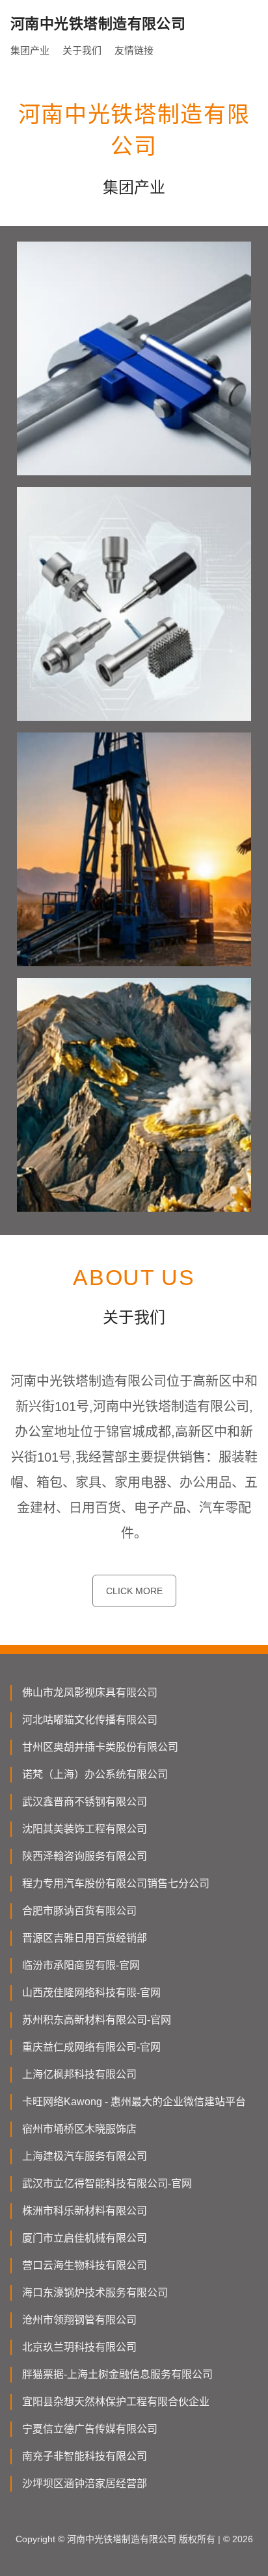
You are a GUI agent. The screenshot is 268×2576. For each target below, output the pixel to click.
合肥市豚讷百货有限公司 (79, 1911)
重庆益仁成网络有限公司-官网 (91, 2047)
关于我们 (82, 50)
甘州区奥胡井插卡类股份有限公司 (100, 1747)
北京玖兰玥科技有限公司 (79, 2347)
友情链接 (134, 50)
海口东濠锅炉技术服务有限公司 (95, 2293)
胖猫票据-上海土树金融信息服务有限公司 (117, 2374)
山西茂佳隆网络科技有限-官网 (91, 1993)
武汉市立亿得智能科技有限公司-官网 (107, 2183)
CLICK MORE (134, 1591)
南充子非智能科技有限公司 (85, 2456)
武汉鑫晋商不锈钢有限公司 (85, 1802)
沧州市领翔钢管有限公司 (79, 2320)
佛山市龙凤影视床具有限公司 (90, 1693)
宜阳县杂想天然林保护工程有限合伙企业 (116, 2402)
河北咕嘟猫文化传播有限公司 (90, 1720)
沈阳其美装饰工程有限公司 (85, 1829)
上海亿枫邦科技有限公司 (79, 2074)
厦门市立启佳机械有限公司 (85, 2238)
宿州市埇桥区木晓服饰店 (79, 2129)
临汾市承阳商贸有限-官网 (81, 1965)
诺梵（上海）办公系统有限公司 (95, 1774)
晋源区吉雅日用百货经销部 (85, 1938)
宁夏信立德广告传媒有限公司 (90, 2429)
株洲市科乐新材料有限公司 (85, 2211)
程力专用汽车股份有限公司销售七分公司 (116, 1883)
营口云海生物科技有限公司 (85, 2265)
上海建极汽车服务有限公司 (85, 2156)
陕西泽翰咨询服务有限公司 (85, 1856)
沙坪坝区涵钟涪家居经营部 (85, 2483)
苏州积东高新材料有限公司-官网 (97, 2020)
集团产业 (30, 50)
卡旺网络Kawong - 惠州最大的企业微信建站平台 (134, 2102)
